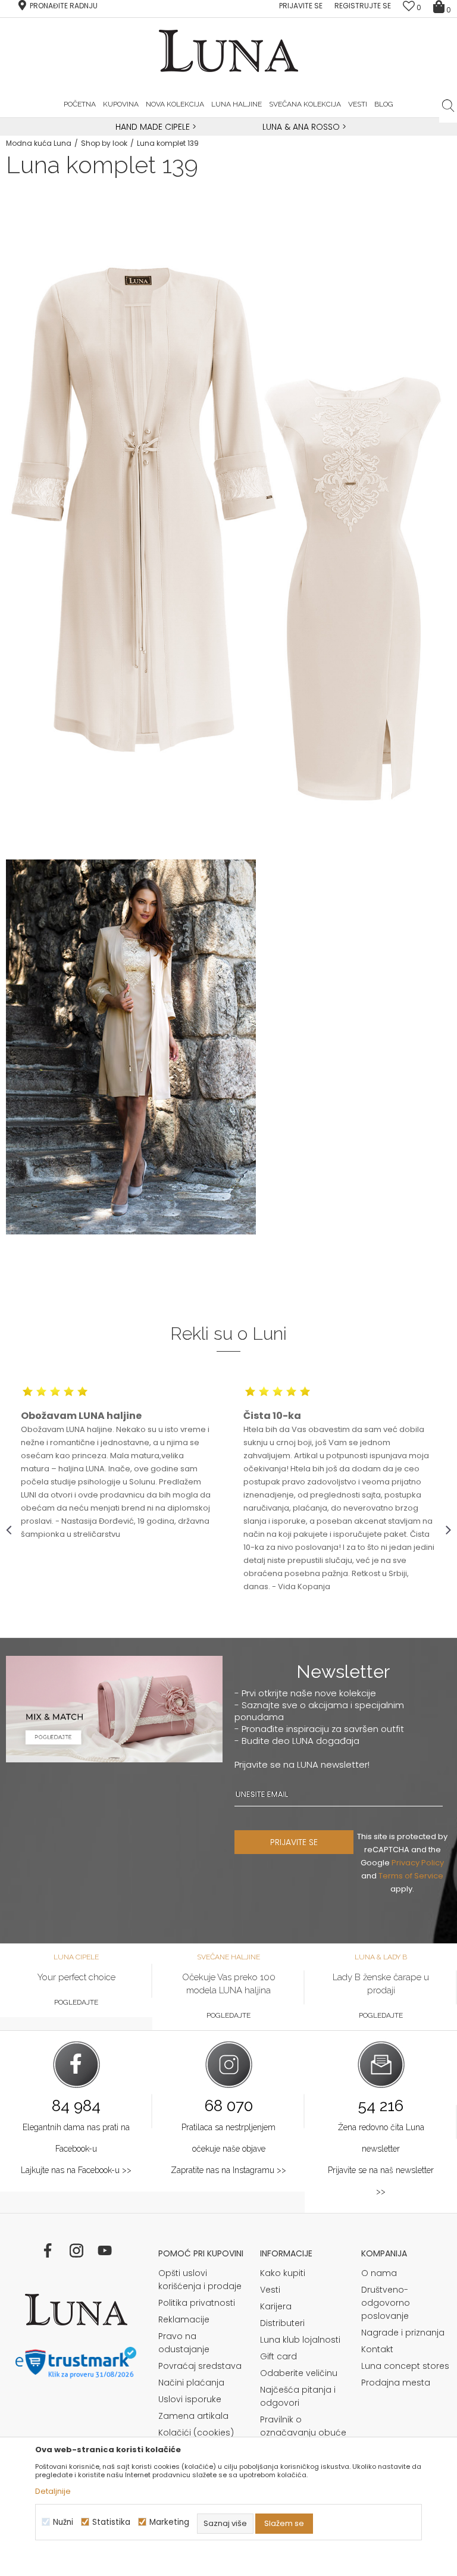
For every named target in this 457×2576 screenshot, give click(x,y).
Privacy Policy (418, 1863)
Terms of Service (411, 1876)
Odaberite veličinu (299, 2373)
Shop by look (104, 143)
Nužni (63, 2522)
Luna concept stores (405, 2366)
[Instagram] (76, 2250)
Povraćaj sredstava (200, 2366)
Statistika (111, 2522)
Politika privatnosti (197, 2303)
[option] (154, 127)
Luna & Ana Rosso (301, 127)
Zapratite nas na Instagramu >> (228, 2170)
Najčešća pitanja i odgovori (298, 2396)
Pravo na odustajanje (184, 2343)
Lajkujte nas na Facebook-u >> (76, 2170)
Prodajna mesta (396, 2383)
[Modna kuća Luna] (76, 2310)
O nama (379, 2273)
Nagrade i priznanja (403, 2333)
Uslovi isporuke (190, 2399)
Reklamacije (184, 2319)
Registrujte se (363, 6)
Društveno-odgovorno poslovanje (386, 2303)
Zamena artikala (193, 2416)
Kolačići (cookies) (196, 2433)
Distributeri (282, 2323)
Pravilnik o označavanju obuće (303, 2426)
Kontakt (377, 2349)
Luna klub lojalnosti (300, 2340)
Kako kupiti (283, 2273)
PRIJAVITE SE (294, 1842)
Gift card (278, 2356)
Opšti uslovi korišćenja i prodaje (200, 2280)
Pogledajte (76, 2002)
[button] (448, 105)
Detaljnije (53, 2491)
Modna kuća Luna (39, 143)
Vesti (270, 2290)
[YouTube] (105, 2250)
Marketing (169, 2522)
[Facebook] (48, 2250)
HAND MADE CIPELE (154, 127)
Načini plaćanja (191, 2383)
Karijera (276, 2306)
